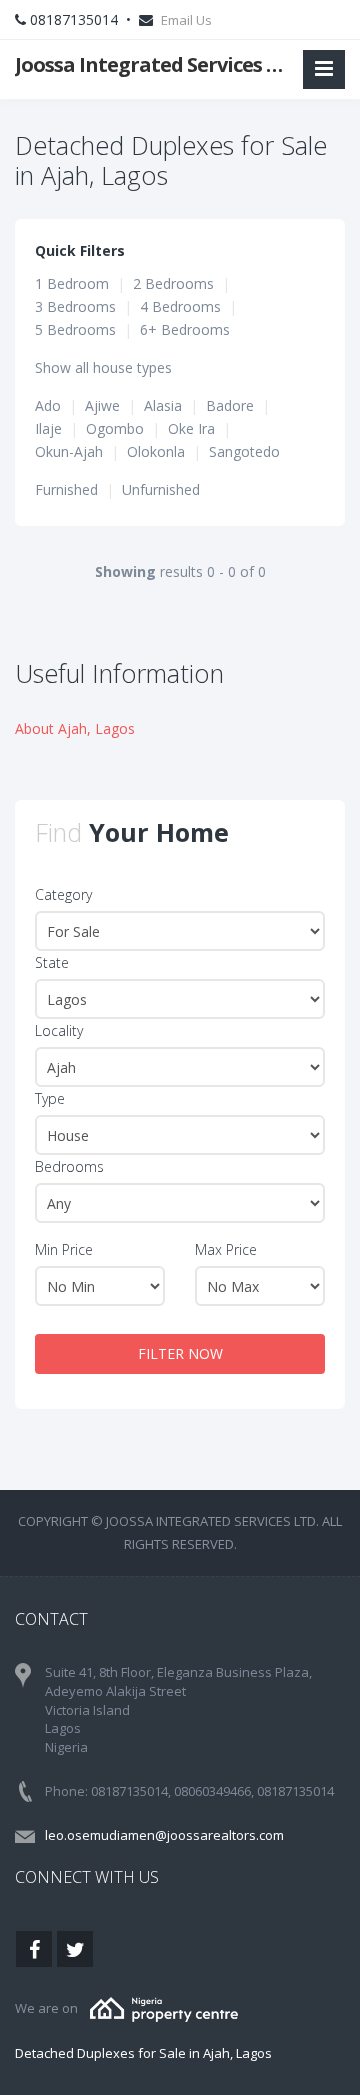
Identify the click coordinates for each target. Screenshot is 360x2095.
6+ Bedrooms (185, 329)
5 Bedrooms (75, 329)
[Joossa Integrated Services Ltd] (164, 2008)
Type (50, 1098)
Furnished (66, 489)
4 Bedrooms (180, 306)
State (52, 962)
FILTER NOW (180, 1353)
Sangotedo (244, 451)
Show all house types (103, 367)
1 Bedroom (72, 283)
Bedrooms (69, 1166)
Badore (230, 405)
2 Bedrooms (173, 283)
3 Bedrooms (75, 306)
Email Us (186, 20)
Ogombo (115, 428)
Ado (48, 405)
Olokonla (156, 451)
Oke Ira (191, 428)
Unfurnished (161, 489)
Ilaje (48, 428)
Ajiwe (102, 405)
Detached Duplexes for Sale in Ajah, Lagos (143, 2053)
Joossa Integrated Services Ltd (152, 64)
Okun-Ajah (69, 451)
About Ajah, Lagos (75, 728)
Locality (59, 1030)
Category (63, 894)
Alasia (163, 405)
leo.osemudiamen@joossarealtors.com (164, 1835)
